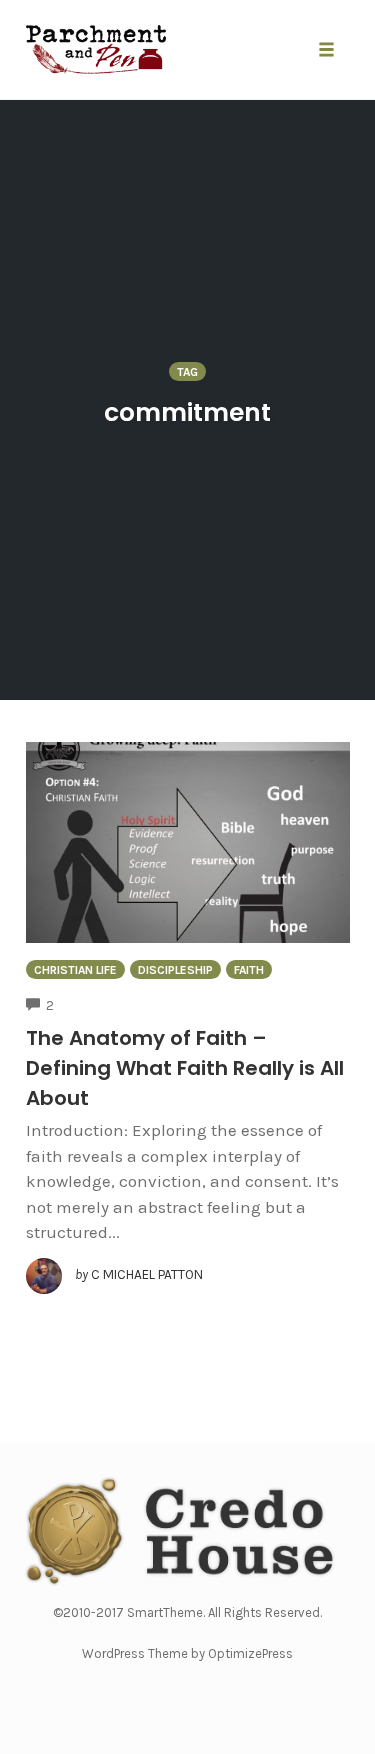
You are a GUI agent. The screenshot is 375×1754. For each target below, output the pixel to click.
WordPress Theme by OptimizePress (187, 1653)
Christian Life (75, 970)
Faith (249, 970)
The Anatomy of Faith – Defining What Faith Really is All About (185, 1068)
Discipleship (175, 970)
